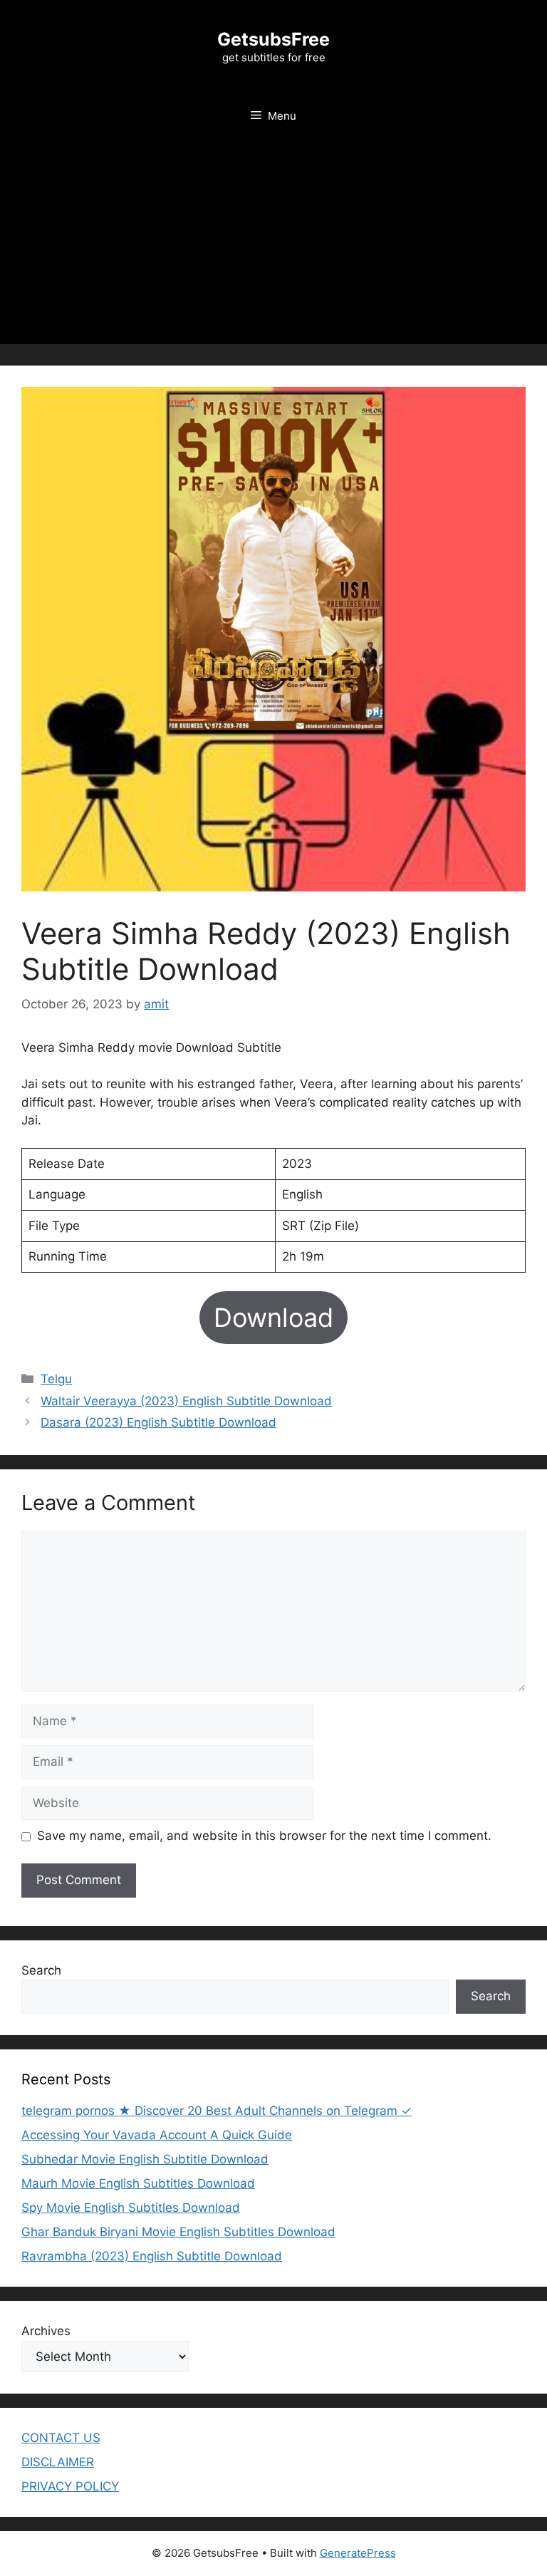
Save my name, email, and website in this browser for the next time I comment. (264, 1836)
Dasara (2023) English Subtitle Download (158, 1422)
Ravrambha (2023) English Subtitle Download (152, 2256)
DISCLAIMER (58, 2462)
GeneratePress (358, 2553)
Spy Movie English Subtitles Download (131, 2208)
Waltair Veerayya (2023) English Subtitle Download (186, 1401)
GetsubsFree (273, 39)
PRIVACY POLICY (70, 2486)
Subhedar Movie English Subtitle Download (145, 2159)
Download (273, 1318)
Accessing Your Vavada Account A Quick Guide (157, 2135)
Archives (46, 2331)
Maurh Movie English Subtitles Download (138, 2183)
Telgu (56, 1379)
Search (41, 1970)
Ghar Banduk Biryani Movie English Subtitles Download (178, 2232)
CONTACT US (61, 2438)
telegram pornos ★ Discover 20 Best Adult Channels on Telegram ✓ (217, 2111)
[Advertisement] (273, 244)
